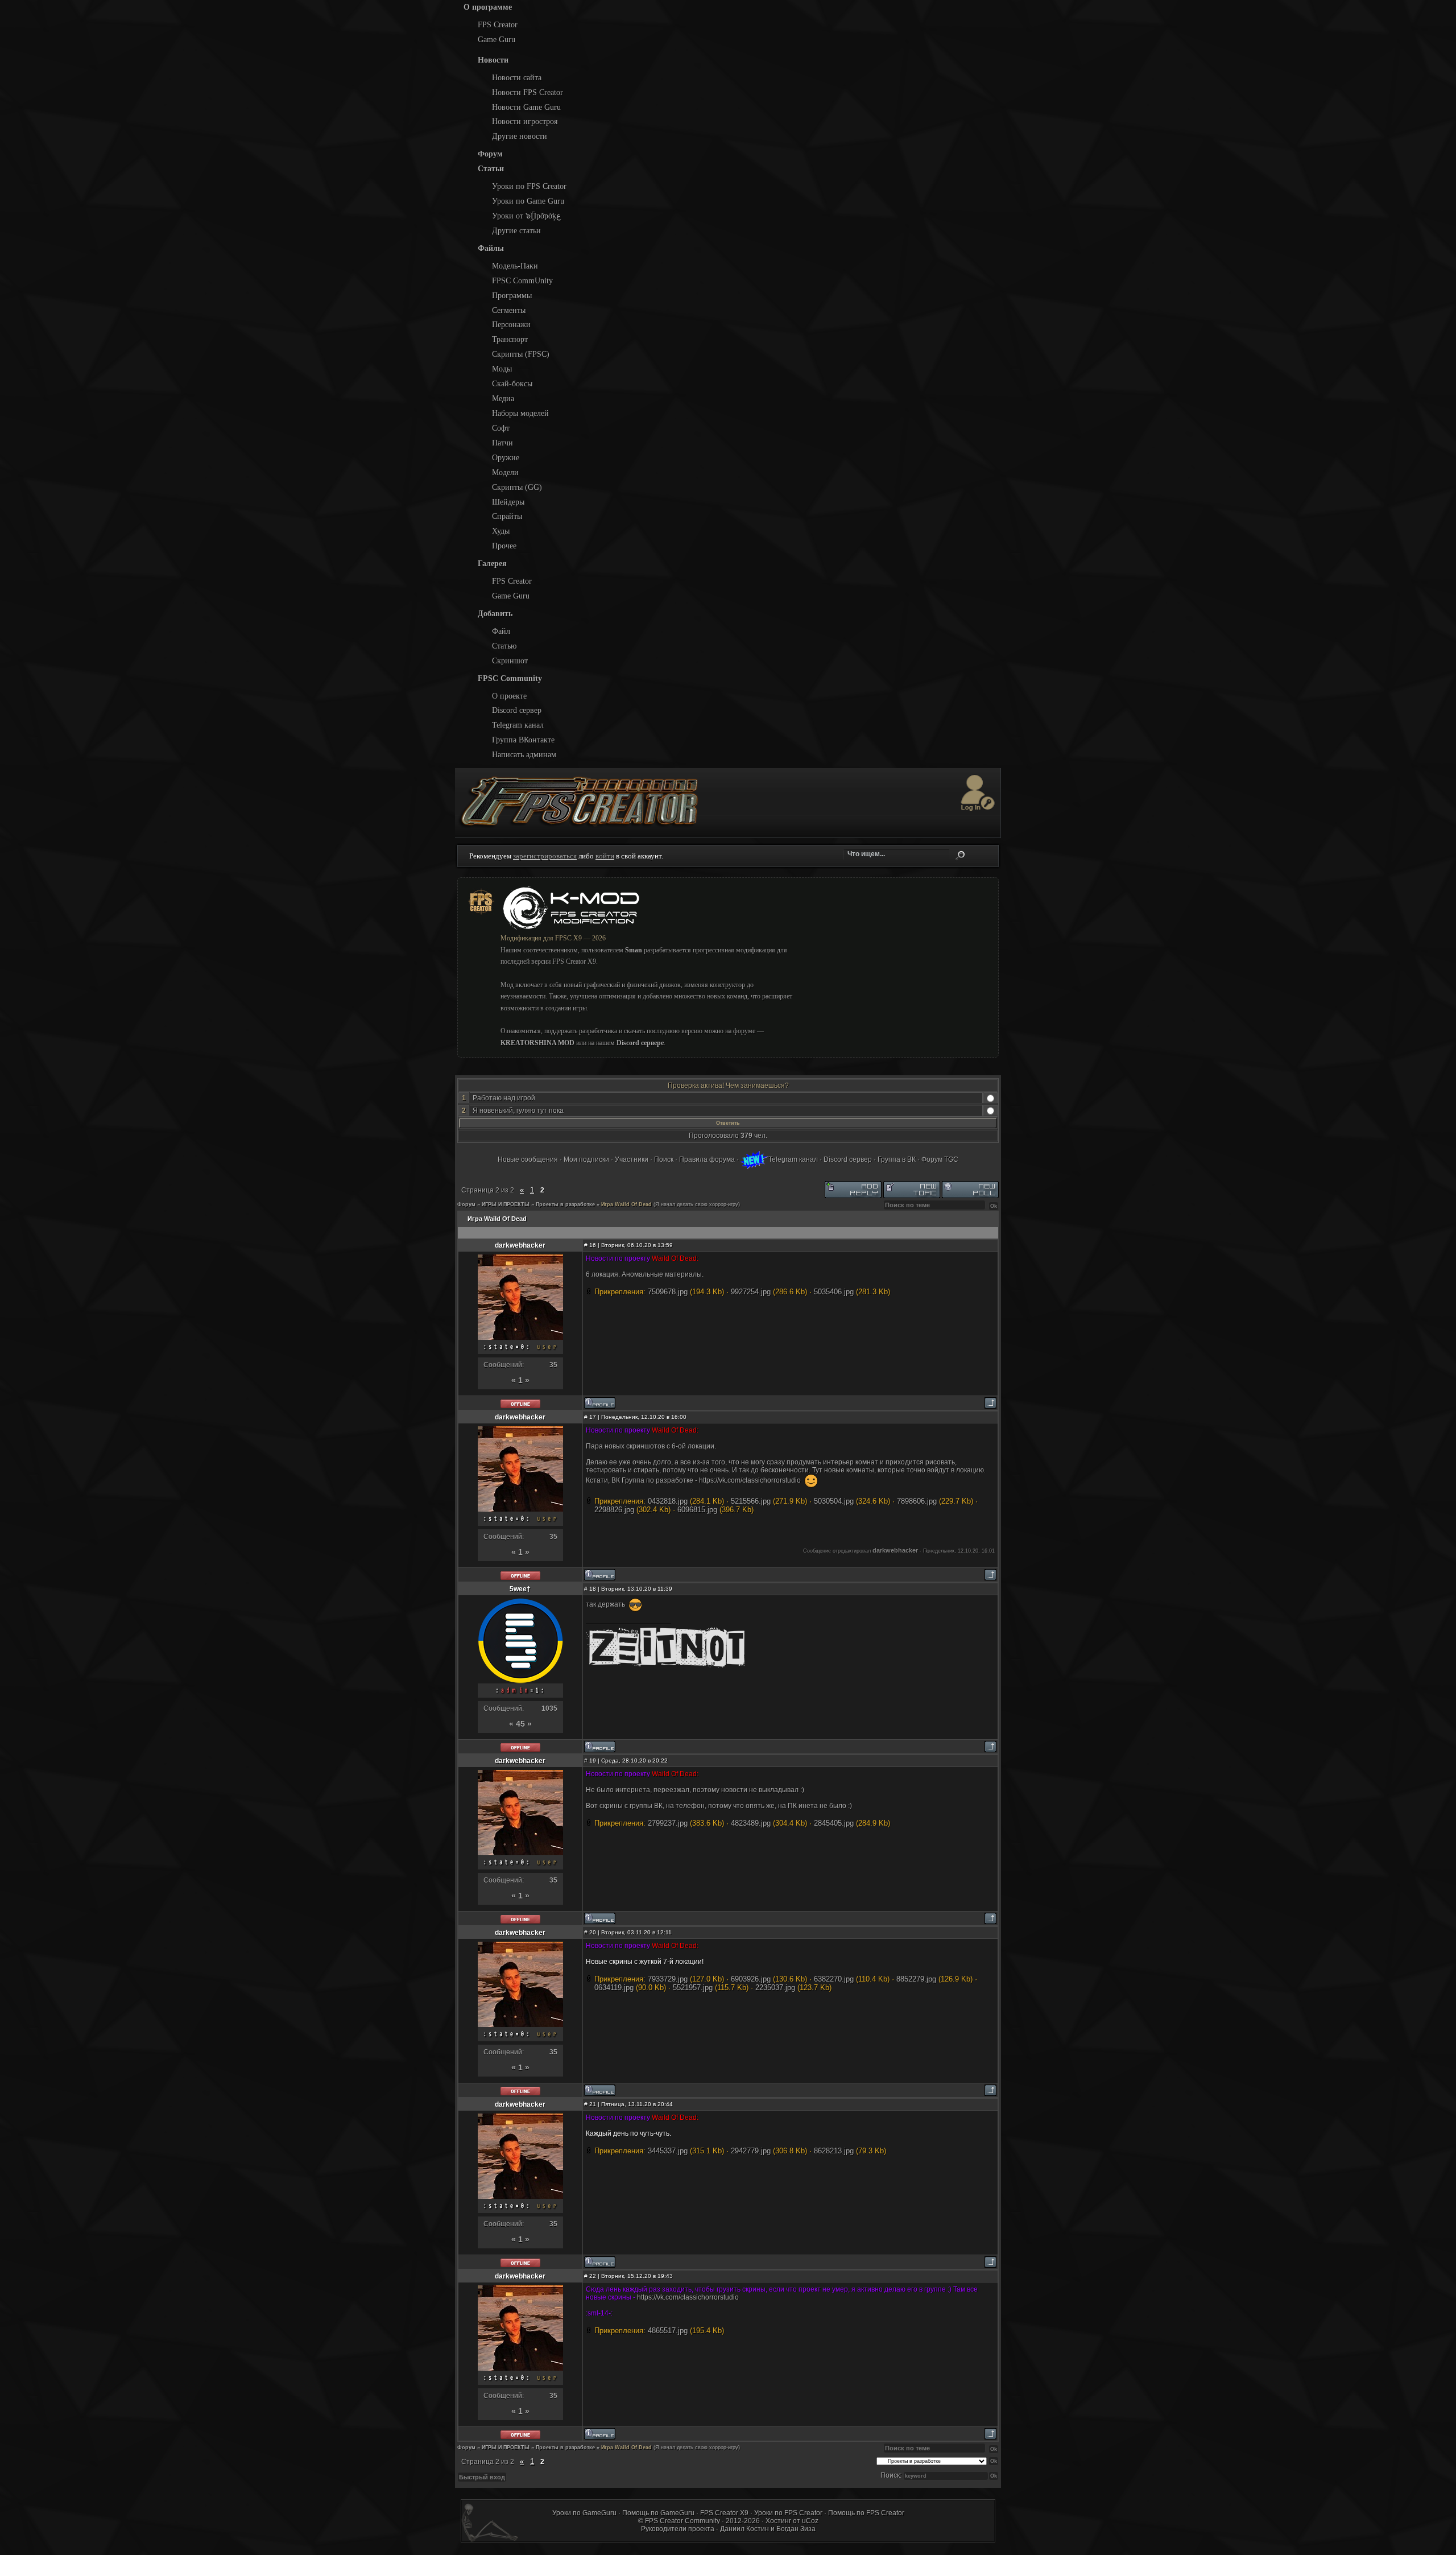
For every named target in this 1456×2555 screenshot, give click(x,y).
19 (593, 1761)
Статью (504, 646)
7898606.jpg (917, 1501)
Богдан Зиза (796, 2529)
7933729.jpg (668, 1979)
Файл (501, 631)
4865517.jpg (668, 2331)
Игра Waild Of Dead (626, 1204)
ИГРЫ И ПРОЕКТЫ (506, 1204)
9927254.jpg (751, 1292)
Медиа (503, 398)
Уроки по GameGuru (584, 2513)
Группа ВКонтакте (523, 740)
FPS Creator (498, 24)
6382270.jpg (834, 1979)
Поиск (960, 856)
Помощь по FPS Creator (866, 2513)
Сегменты (509, 310)
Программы (512, 295)
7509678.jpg (668, 1292)
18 (593, 1589)
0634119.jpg (614, 1988)
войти (605, 856)
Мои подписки (586, 1159)
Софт (501, 428)
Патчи (502, 443)
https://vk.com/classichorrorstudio (751, 1480)
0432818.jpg (668, 1501)
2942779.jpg (751, 2151)
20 (593, 1932)
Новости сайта (517, 77)
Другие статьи (516, 230)
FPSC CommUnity (522, 280)
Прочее (504, 546)
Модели (505, 472)
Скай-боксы (512, 383)
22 (593, 2276)
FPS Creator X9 (724, 2513)
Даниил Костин (744, 2529)
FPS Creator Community (682, 2521)
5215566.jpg (751, 1501)
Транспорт (510, 339)
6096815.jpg (697, 1510)
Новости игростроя (525, 121)
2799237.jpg (668, 1823)
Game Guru (497, 39)
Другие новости (520, 136)
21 (593, 2104)
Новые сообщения (528, 1159)
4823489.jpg (751, 1823)
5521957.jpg (693, 1988)
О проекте (509, 696)
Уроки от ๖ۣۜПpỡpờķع (526, 216)
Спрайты (507, 516)
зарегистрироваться (545, 856)
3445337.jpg (668, 2151)
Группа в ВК (897, 1159)
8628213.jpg (834, 2151)
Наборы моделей (520, 413)
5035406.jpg (834, 1292)
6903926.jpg (751, 1979)
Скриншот (510, 661)
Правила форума (707, 1159)
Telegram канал (518, 725)
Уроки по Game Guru (528, 201)
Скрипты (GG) (517, 487)
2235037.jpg (775, 1988)
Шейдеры (508, 502)
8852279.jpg (916, 1979)
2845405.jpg (834, 1823)
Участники (632, 1159)
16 (593, 1245)
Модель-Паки (515, 266)
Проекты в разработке (565, 1204)
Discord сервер (517, 710)
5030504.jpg (834, 1501)
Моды (502, 369)
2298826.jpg (614, 1510)
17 (593, 1417)
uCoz (810, 2521)
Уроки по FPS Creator (529, 186)
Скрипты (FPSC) (521, 354)
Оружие (506, 457)
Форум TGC (940, 1159)
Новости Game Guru (526, 107)
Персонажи (511, 324)
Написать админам (524, 754)
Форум (466, 1204)
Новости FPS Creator (528, 92)
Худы (501, 531)
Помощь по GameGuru (658, 2513)
